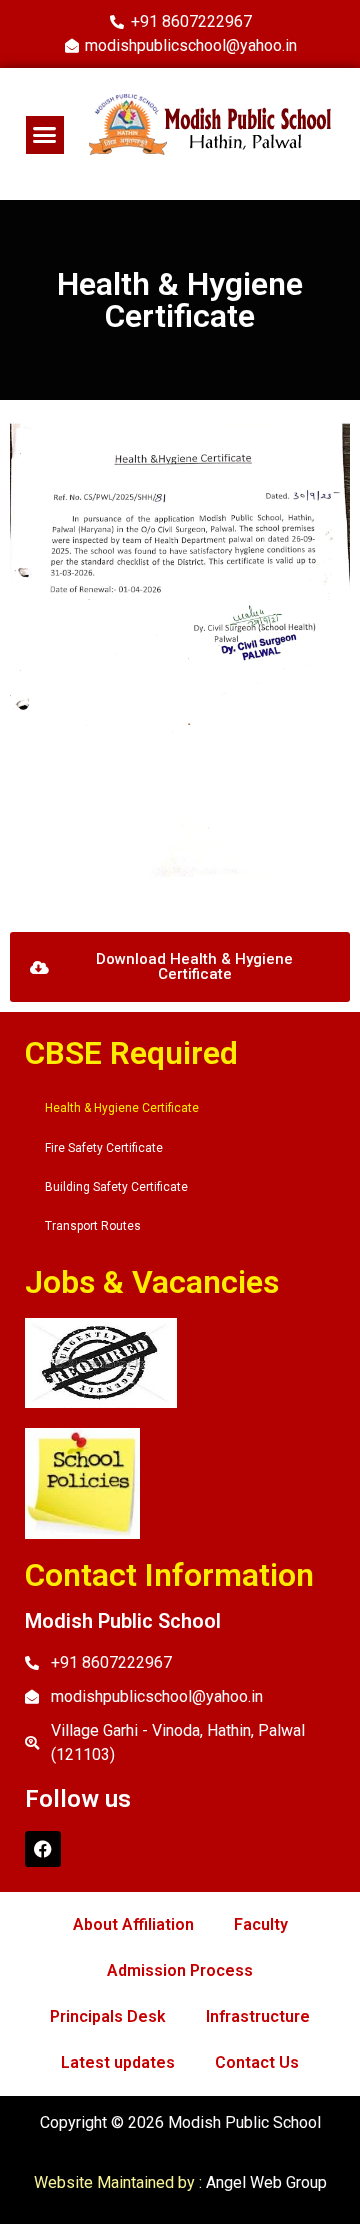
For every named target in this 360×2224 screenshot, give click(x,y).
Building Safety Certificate (116, 1187)
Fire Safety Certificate (104, 1148)
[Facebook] (43, 1849)
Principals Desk (108, 2016)
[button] (45, 135)
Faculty (261, 1924)
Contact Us (257, 2062)
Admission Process (180, 1970)
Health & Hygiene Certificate (122, 1108)
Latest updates (118, 2062)
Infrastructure (258, 2016)
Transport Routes (93, 1226)
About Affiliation (133, 1924)
